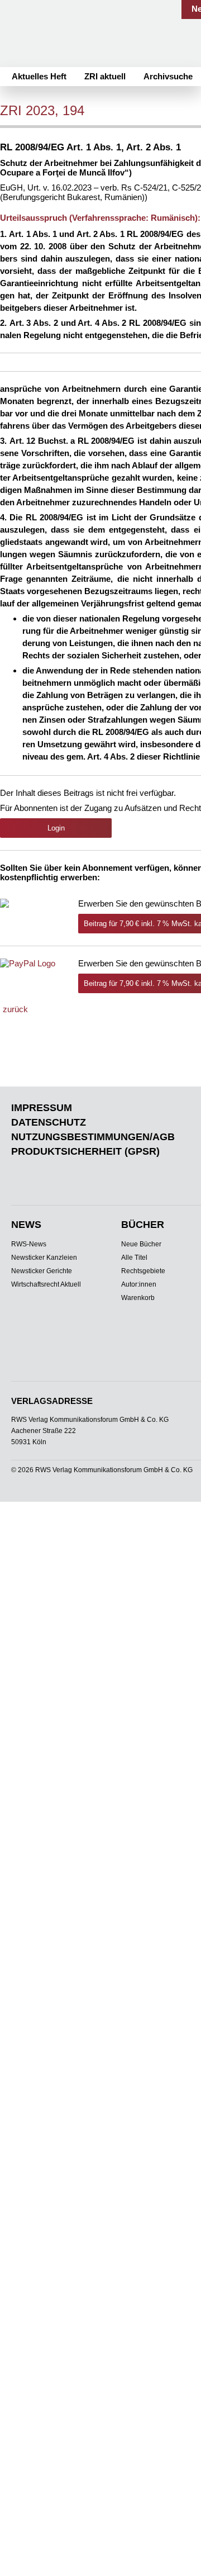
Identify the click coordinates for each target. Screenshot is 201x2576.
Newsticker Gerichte (42, 1271)
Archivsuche (168, 76)
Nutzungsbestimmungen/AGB (93, 1137)
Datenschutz (49, 1122)
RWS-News (29, 1244)
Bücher (143, 1225)
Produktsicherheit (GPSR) (85, 1151)
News (26, 1225)
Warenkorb (138, 1298)
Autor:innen (139, 1284)
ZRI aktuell (105, 76)
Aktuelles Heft (39, 76)
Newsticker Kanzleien (44, 1258)
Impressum (42, 1108)
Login (56, 828)
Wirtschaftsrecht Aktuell (46, 1284)
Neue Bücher (141, 1244)
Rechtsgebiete (143, 1271)
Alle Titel (134, 1258)
